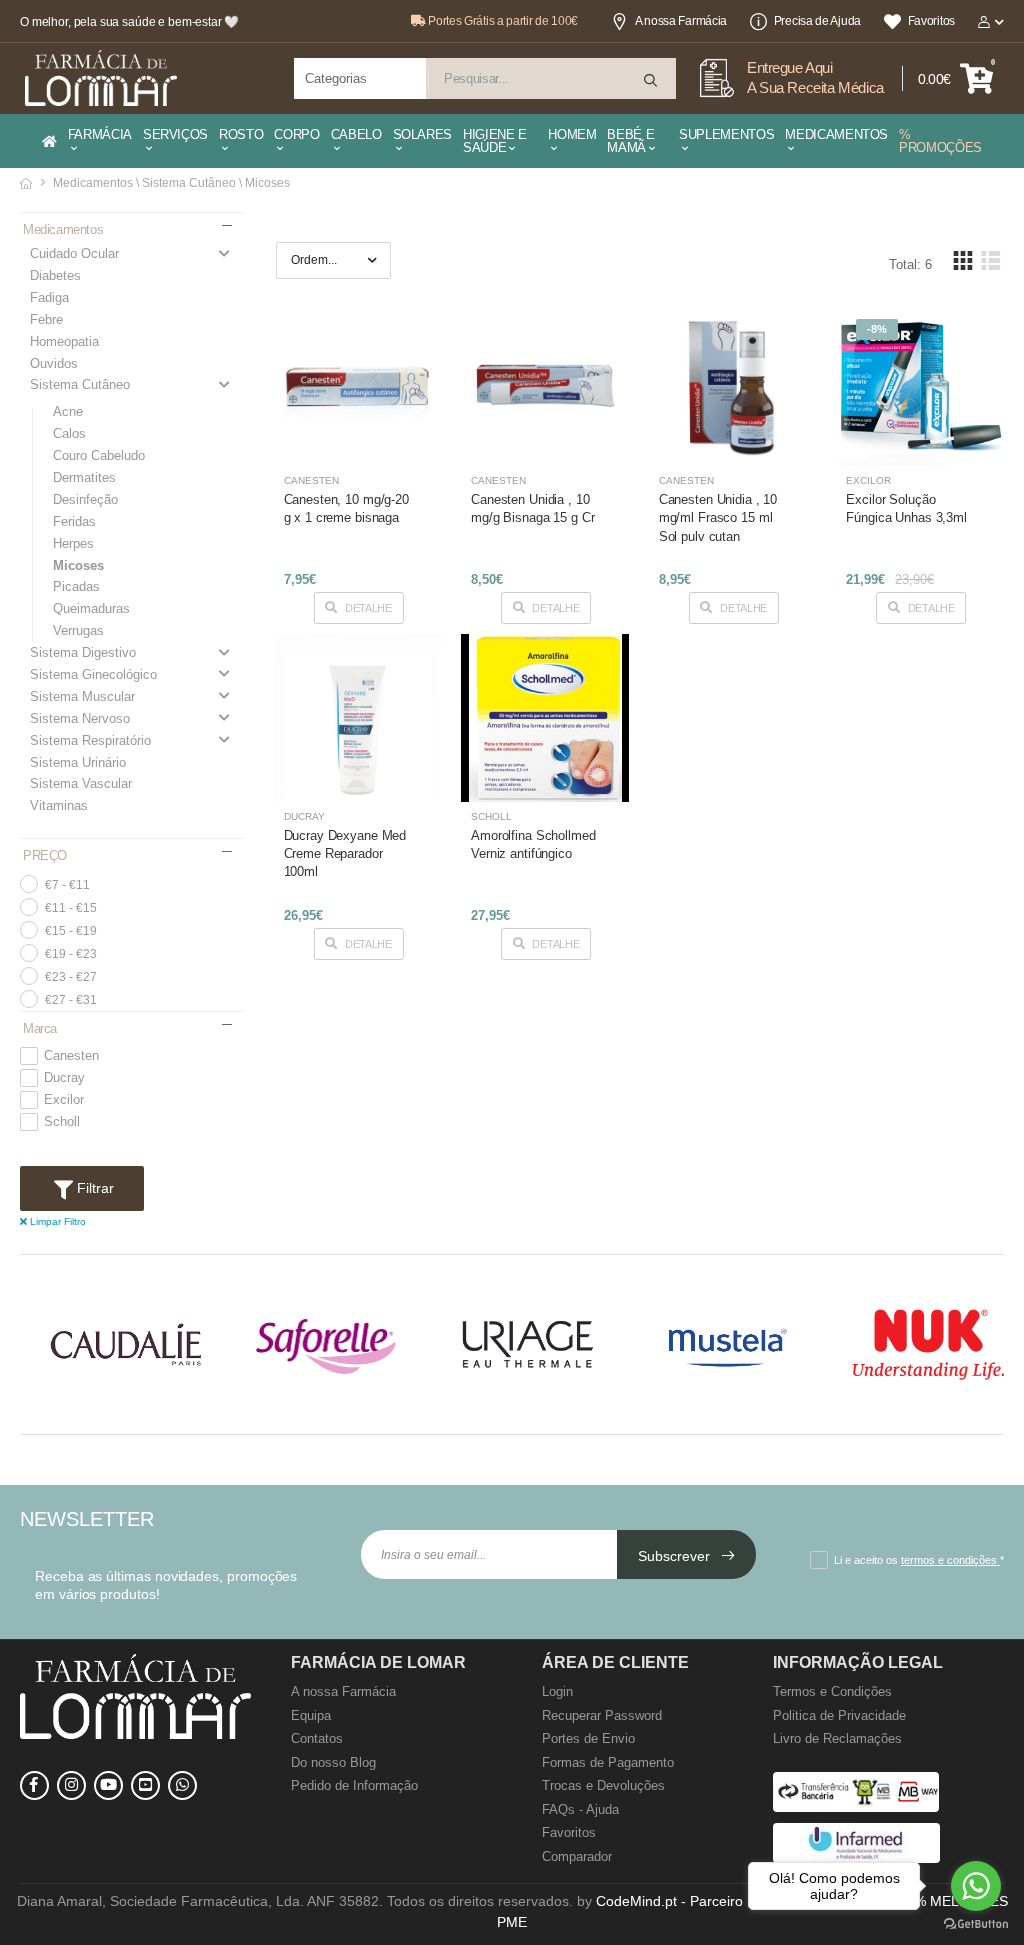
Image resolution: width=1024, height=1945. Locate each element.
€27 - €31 (71, 1000)
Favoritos (931, 21)
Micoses (78, 565)
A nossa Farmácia (681, 21)
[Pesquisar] (652, 80)
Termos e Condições (832, 1691)
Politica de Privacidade (839, 1715)
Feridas (74, 521)
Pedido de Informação (354, 1785)
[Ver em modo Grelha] (963, 260)
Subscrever (676, 1556)
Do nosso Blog (333, 1762)
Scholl (62, 1122)
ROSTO (241, 134)
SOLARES (423, 134)
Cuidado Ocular (74, 253)
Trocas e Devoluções (603, 1785)
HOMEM (572, 134)
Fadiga (49, 297)
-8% (877, 329)
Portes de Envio (588, 1738)
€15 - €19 (71, 931)
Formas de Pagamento (608, 1762)
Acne (68, 411)
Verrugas (78, 630)
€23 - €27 (71, 977)
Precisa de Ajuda (817, 21)
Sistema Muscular (82, 696)
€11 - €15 (71, 908)
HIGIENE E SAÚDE (495, 141)
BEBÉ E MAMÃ (630, 141)
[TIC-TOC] (145, 1785)
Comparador (577, 1856)
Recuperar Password (602, 1715)
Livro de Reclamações (837, 1738)
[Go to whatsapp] (976, 1886)
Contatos (317, 1738)
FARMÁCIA (100, 134)
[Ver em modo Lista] (990, 260)
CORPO (296, 134)
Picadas (76, 586)
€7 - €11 (67, 885)
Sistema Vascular (81, 783)
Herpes (73, 543)
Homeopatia (64, 341)
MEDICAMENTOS (836, 134)
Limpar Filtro (56, 1221)
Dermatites (84, 477)
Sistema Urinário (78, 762)
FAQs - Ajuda (580, 1809)
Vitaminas (59, 805)
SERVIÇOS (175, 134)
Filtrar (93, 1188)
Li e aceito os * (919, 1560)
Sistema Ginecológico (93, 674)
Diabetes (55, 275)
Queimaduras (91, 608)
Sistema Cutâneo (80, 384)
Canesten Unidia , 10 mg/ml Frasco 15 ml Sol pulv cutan (718, 517)
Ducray (64, 1078)
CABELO (356, 134)
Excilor (64, 1100)
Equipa (311, 1715)
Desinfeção (85, 499)
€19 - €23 (71, 954)
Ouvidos (54, 363)
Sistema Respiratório (90, 740)
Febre (46, 319)
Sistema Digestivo (83, 652)
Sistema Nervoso (80, 718)
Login (557, 1691)
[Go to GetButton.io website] (976, 1924)
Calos (69, 433)
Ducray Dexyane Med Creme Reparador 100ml (345, 853)
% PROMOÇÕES (940, 141)
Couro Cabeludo (99, 455)
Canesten (71, 1056)
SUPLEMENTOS (726, 134)
